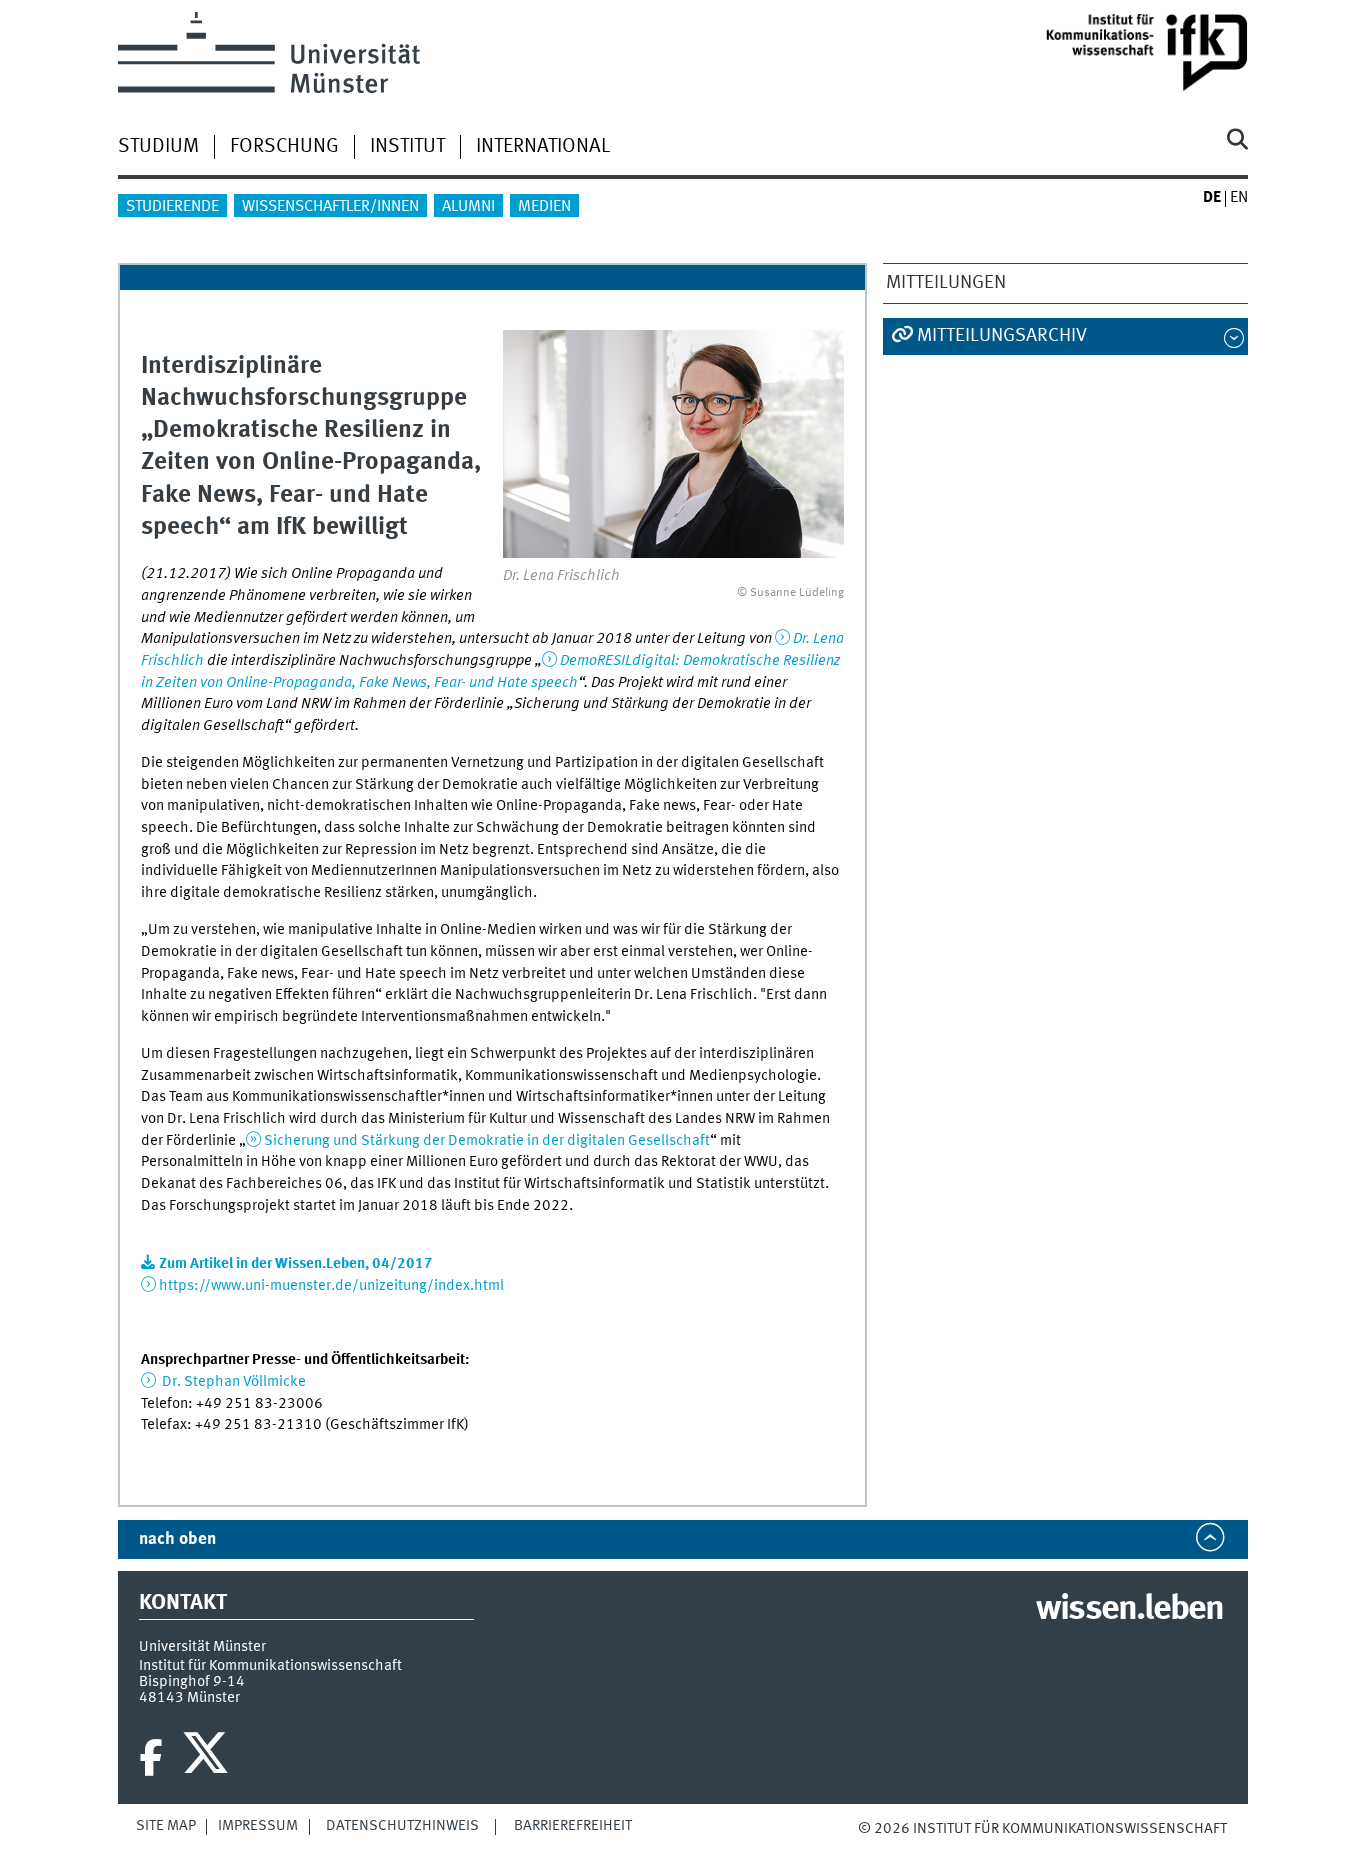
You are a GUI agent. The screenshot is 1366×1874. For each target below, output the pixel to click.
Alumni (468, 207)
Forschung (284, 147)
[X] (208, 1758)
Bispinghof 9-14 (192, 1682)
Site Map (166, 1826)
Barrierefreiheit (573, 1826)
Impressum (258, 1826)
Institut (407, 147)
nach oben (177, 1539)
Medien (544, 207)
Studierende (172, 207)
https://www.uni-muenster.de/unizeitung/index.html (331, 1286)
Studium (158, 147)
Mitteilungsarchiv (1002, 336)
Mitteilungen (946, 283)
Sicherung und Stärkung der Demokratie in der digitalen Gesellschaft (487, 1141)
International (543, 147)
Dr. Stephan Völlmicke (232, 1382)
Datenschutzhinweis (402, 1826)
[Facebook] (151, 1758)
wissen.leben (1129, 1610)
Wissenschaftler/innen (330, 207)
